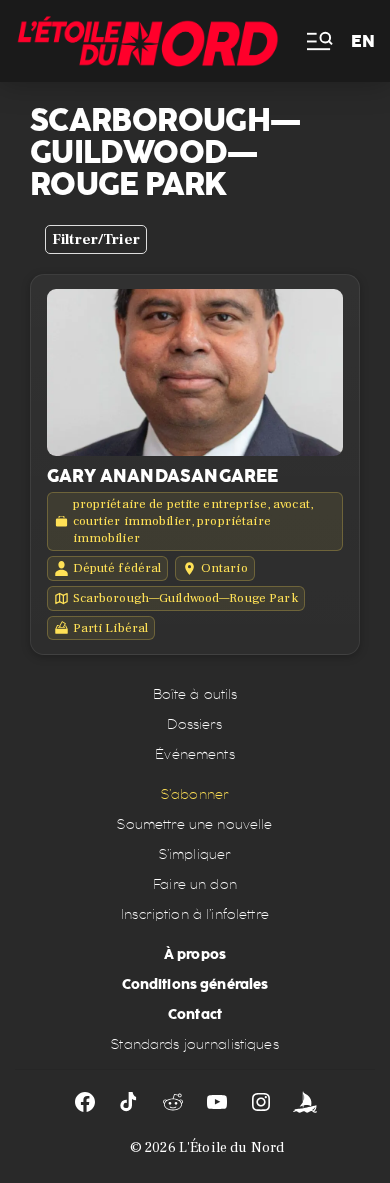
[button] (318, 41)
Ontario (224, 568)
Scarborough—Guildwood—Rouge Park (185, 598)
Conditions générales (195, 984)
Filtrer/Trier (96, 239)
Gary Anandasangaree (162, 476)
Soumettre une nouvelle (194, 824)
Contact (195, 1014)
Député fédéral (117, 568)
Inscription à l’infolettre (195, 914)
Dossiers (194, 724)
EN (363, 41)
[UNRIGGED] (305, 1102)
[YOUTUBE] (217, 1102)
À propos (195, 954)
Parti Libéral (111, 628)
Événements (194, 754)
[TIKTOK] (129, 1102)
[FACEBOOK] (85, 1102)
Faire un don (195, 884)
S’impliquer (195, 854)
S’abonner (195, 794)
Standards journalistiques (195, 1044)
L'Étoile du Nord (231, 1148)
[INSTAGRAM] (261, 1102)
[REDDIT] (173, 1102)
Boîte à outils (195, 694)
